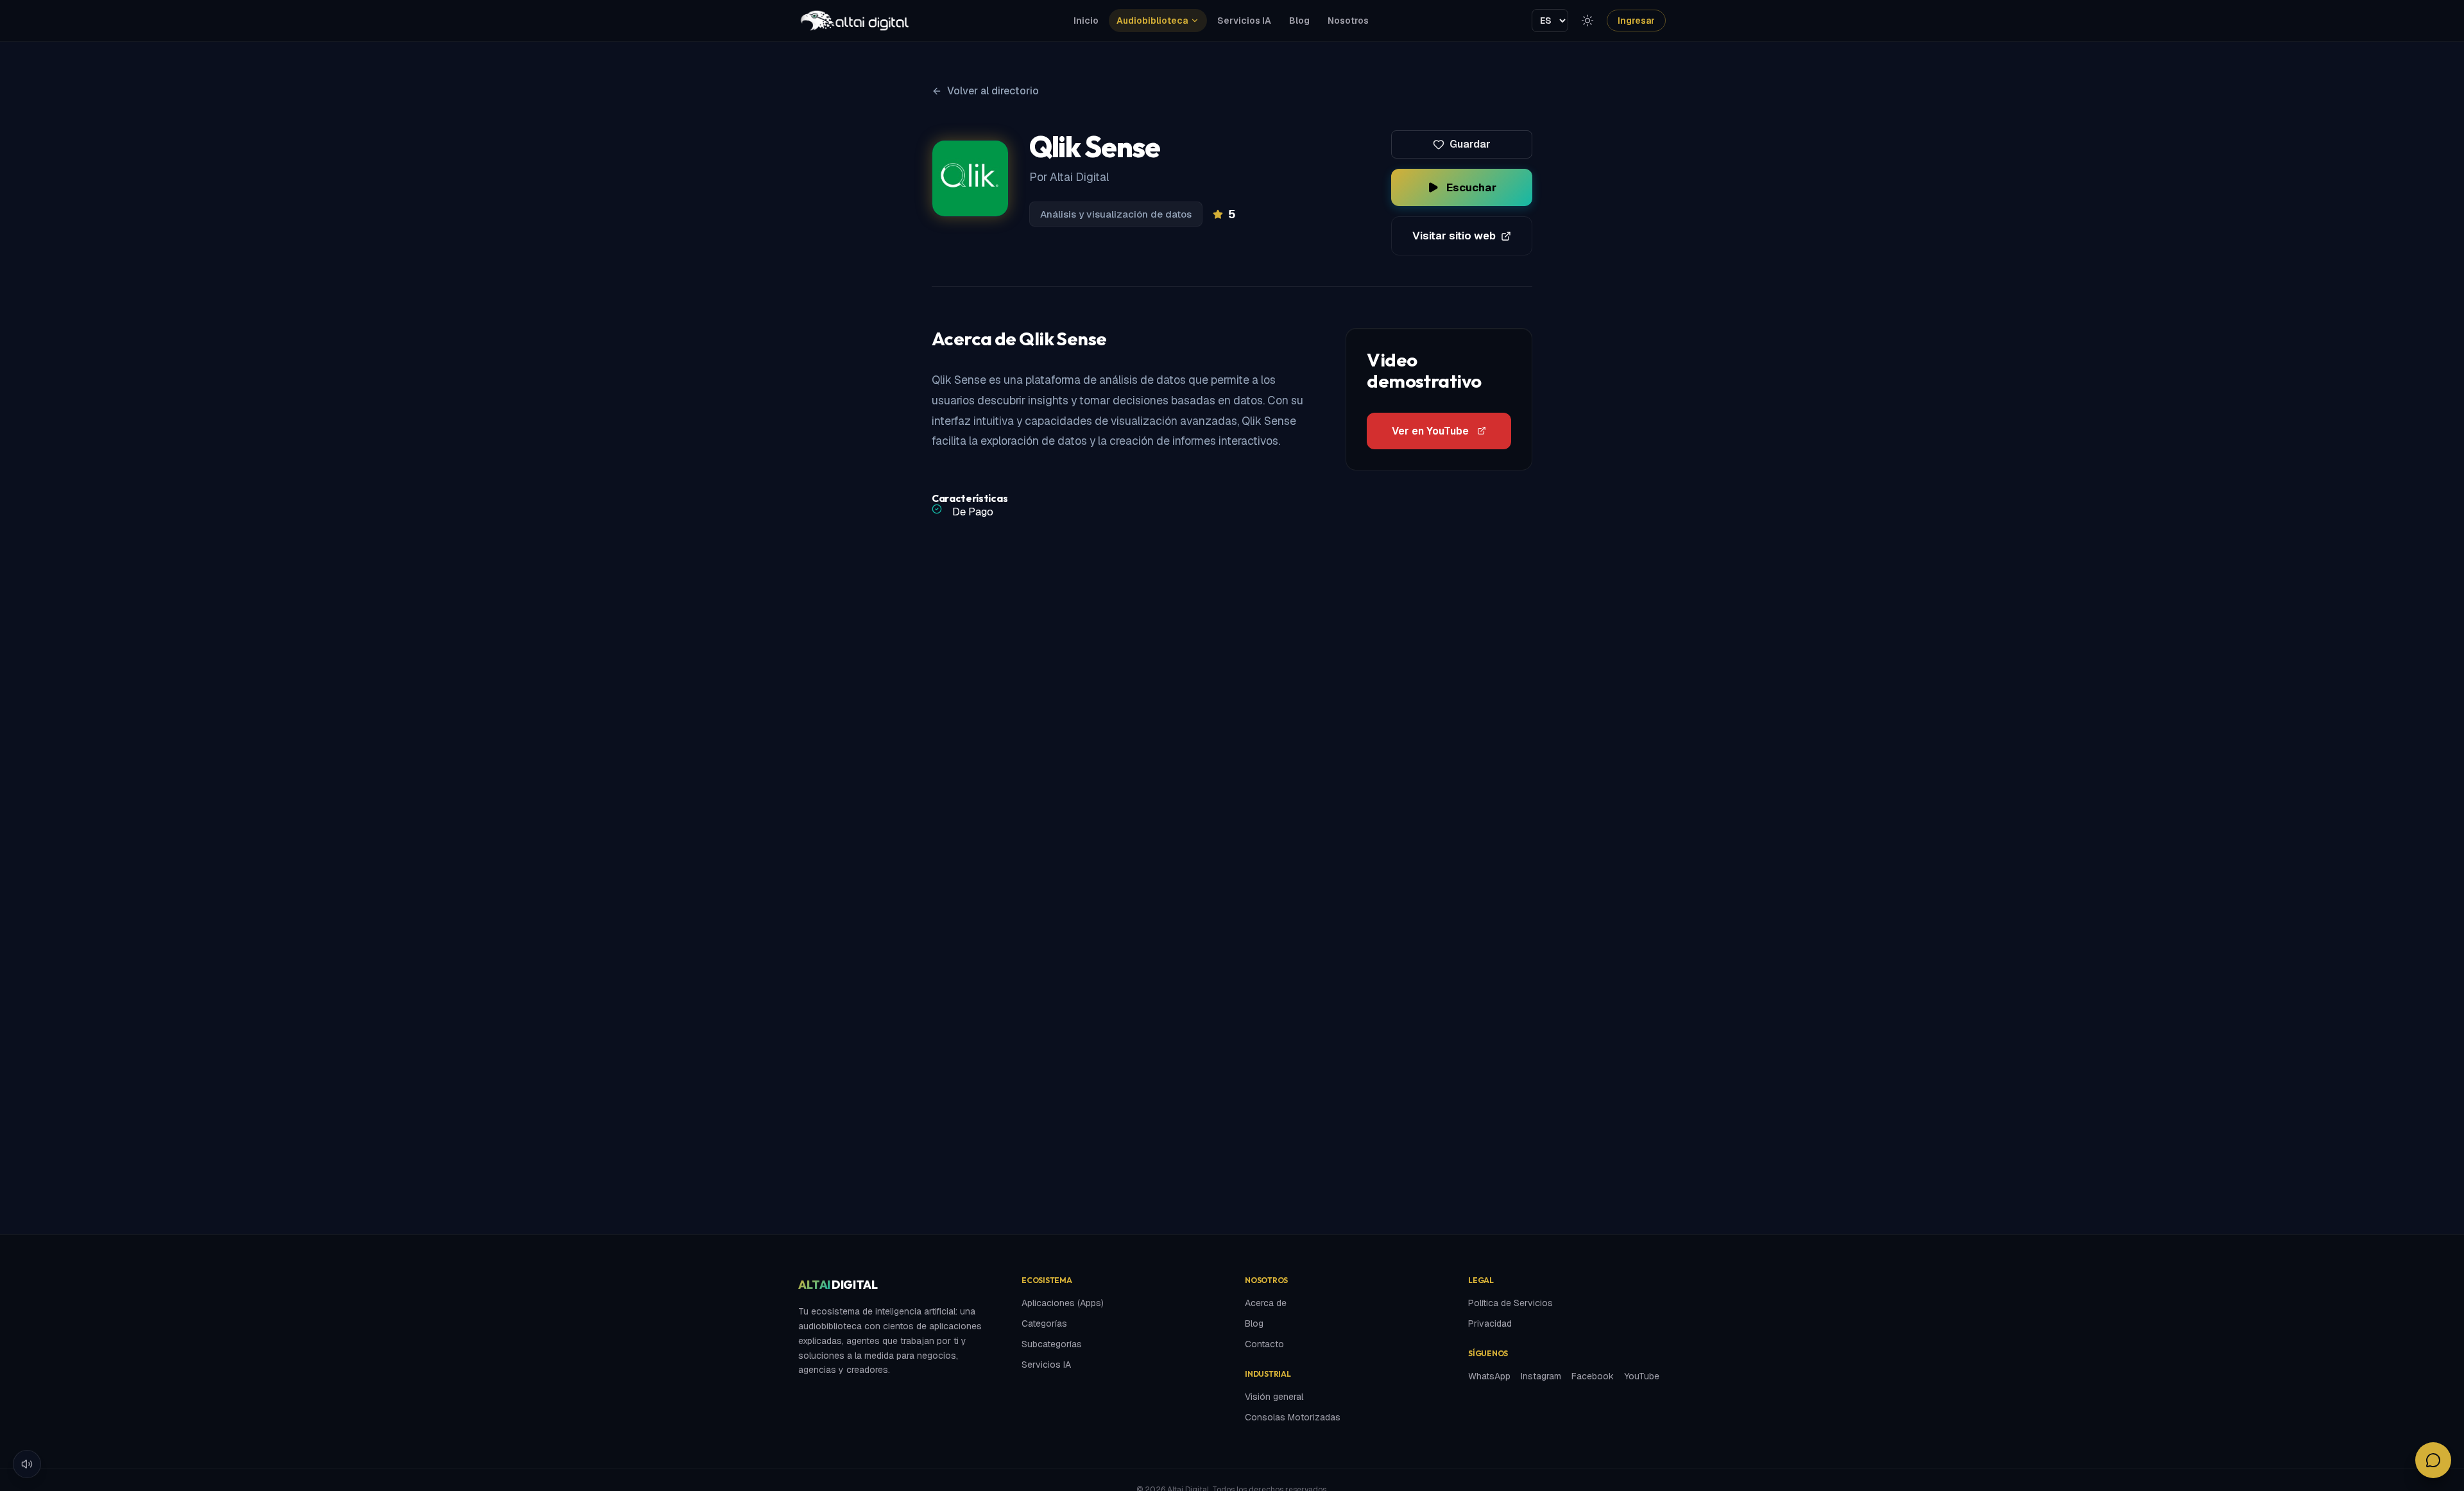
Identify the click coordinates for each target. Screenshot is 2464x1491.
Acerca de (1266, 1303)
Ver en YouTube (1430, 431)
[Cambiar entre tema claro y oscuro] (1587, 21)
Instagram (1541, 1376)
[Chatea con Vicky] (2433, 1460)
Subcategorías (1052, 1344)
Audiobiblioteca (1152, 21)
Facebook (1593, 1376)
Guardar (1470, 144)
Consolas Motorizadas (1293, 1417)
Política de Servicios (1510, 1303)
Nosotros (1348, 21)
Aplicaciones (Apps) (1063, 1303)
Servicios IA (1244, 21)
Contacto (1264, 1344)
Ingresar (1636, 21)
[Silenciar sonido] (27, 1464)
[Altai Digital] (854, 21)
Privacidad (1490, 1323)
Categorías (1044, 1323)
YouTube (1642, 1376)
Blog (1299, 21)
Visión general (1274, 1397)
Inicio (1086, 21)
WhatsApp (1489, 1376)
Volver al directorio (993, 91)
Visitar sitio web (1454, 236)
